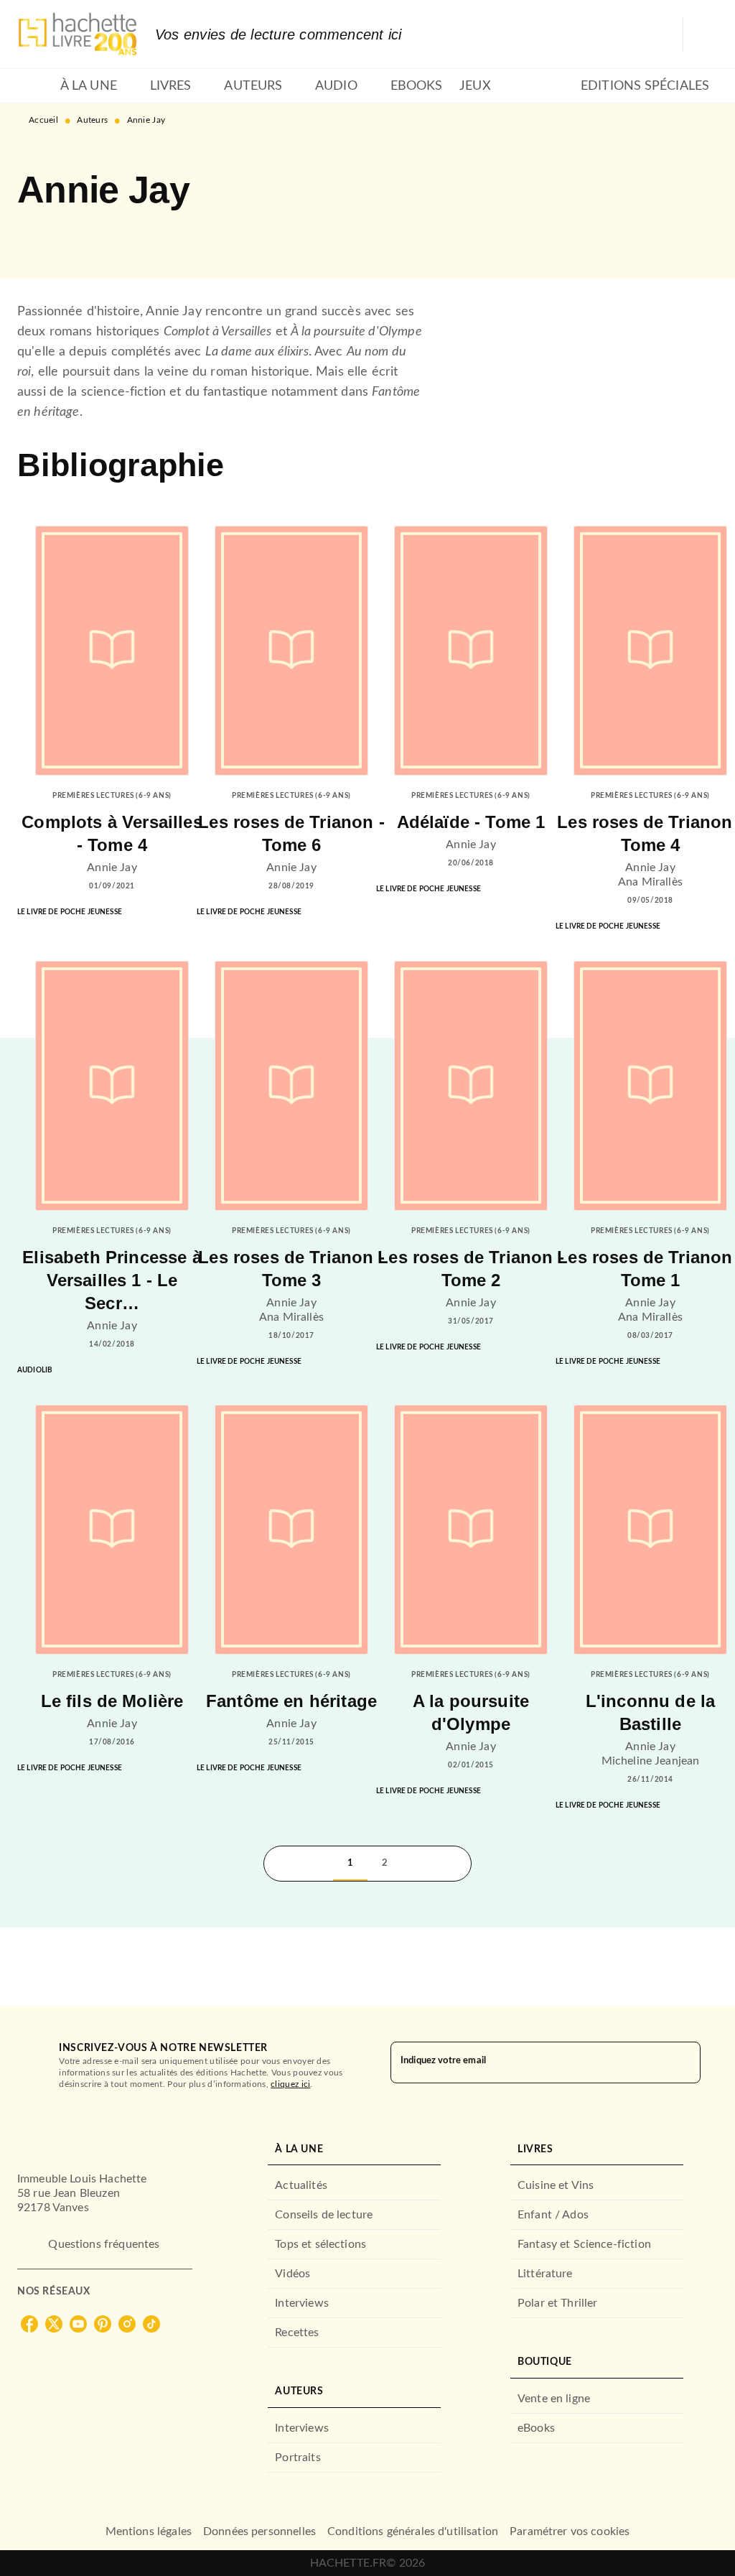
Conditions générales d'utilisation (413, 2531)
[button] (40, 237)
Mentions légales (149, 2531)
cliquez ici (290, 2084)
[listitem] (29, 2324)
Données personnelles (259, 2531)
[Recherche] (701, 34)
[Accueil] (78, 34)
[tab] (34, 86)
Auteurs (92, 120)
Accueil (43, 120)
